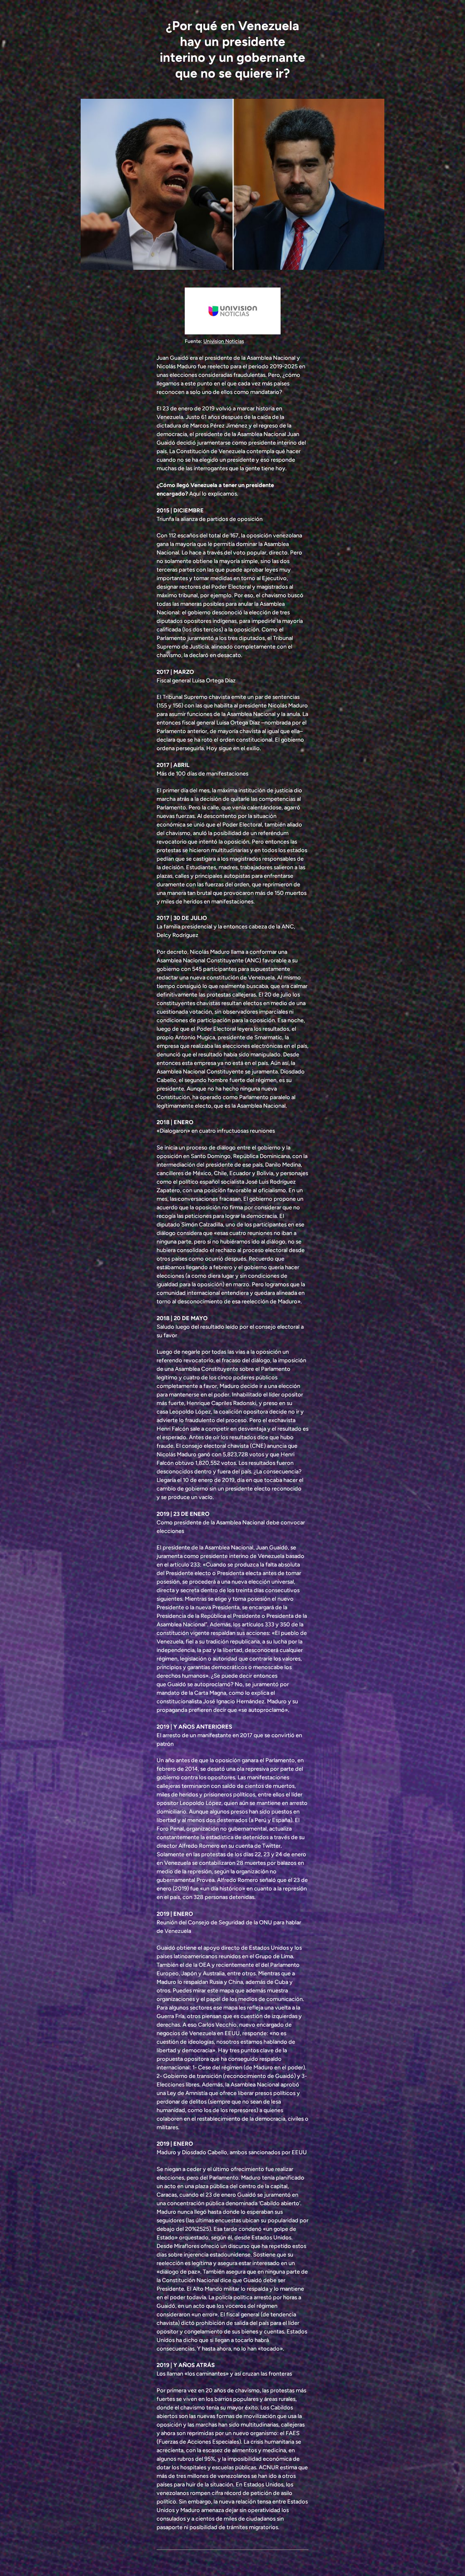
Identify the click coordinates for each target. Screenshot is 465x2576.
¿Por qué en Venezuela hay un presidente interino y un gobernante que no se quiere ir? (232, 49)
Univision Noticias (224, 341)
